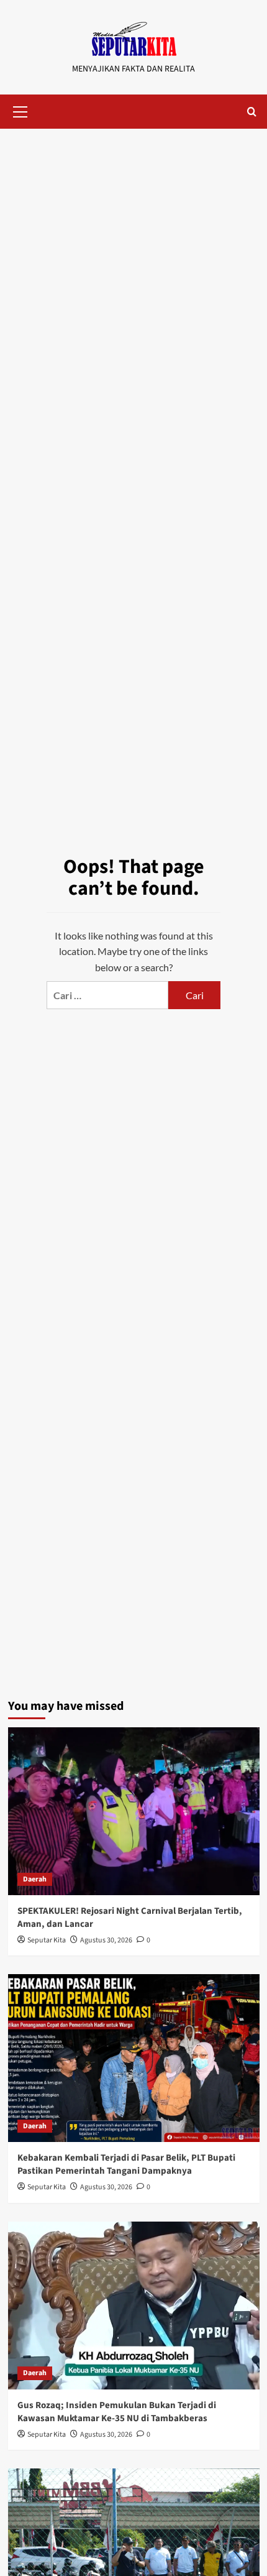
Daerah (35, 1879)
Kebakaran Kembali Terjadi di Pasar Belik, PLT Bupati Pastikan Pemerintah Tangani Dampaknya (126, 2164)
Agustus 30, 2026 (106, 1940)
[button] (20, 110)
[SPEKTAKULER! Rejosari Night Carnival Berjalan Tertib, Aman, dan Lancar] (134, 1811)
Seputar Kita (47, 1940)
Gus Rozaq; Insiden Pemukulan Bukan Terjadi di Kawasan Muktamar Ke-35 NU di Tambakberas (117, 2412)
